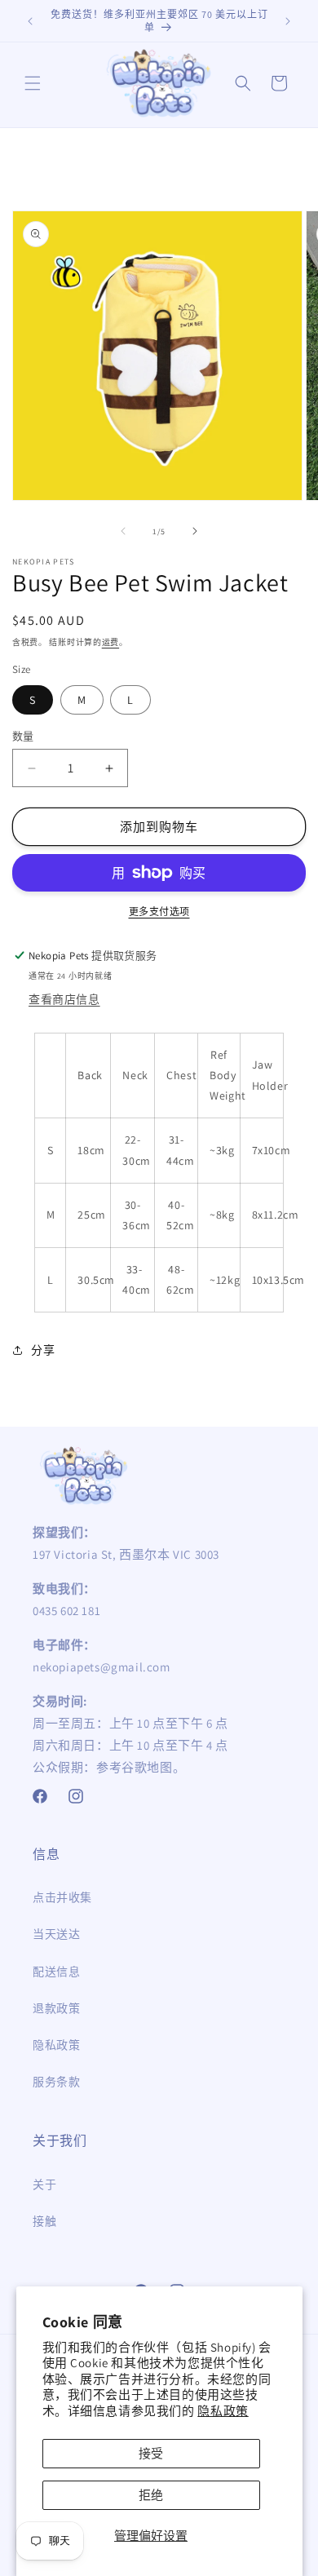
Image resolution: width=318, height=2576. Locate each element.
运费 (110, 642)
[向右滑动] (195, 531)
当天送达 (56, 1934)
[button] (33, 83)
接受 (151, 2453)
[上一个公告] (30, 21)
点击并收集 (62, 1897)
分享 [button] (43, 1350)
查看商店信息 (64, 999)
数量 (23, 736)
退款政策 (56, 2008)
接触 (44, 2221)
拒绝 (151, 2495)
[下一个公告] (288, 21)
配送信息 (56, 1972)
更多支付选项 (159, 912)
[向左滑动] (123, 531)
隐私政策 (223, 2411)
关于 (44, 2184)
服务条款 (56, 2082)
